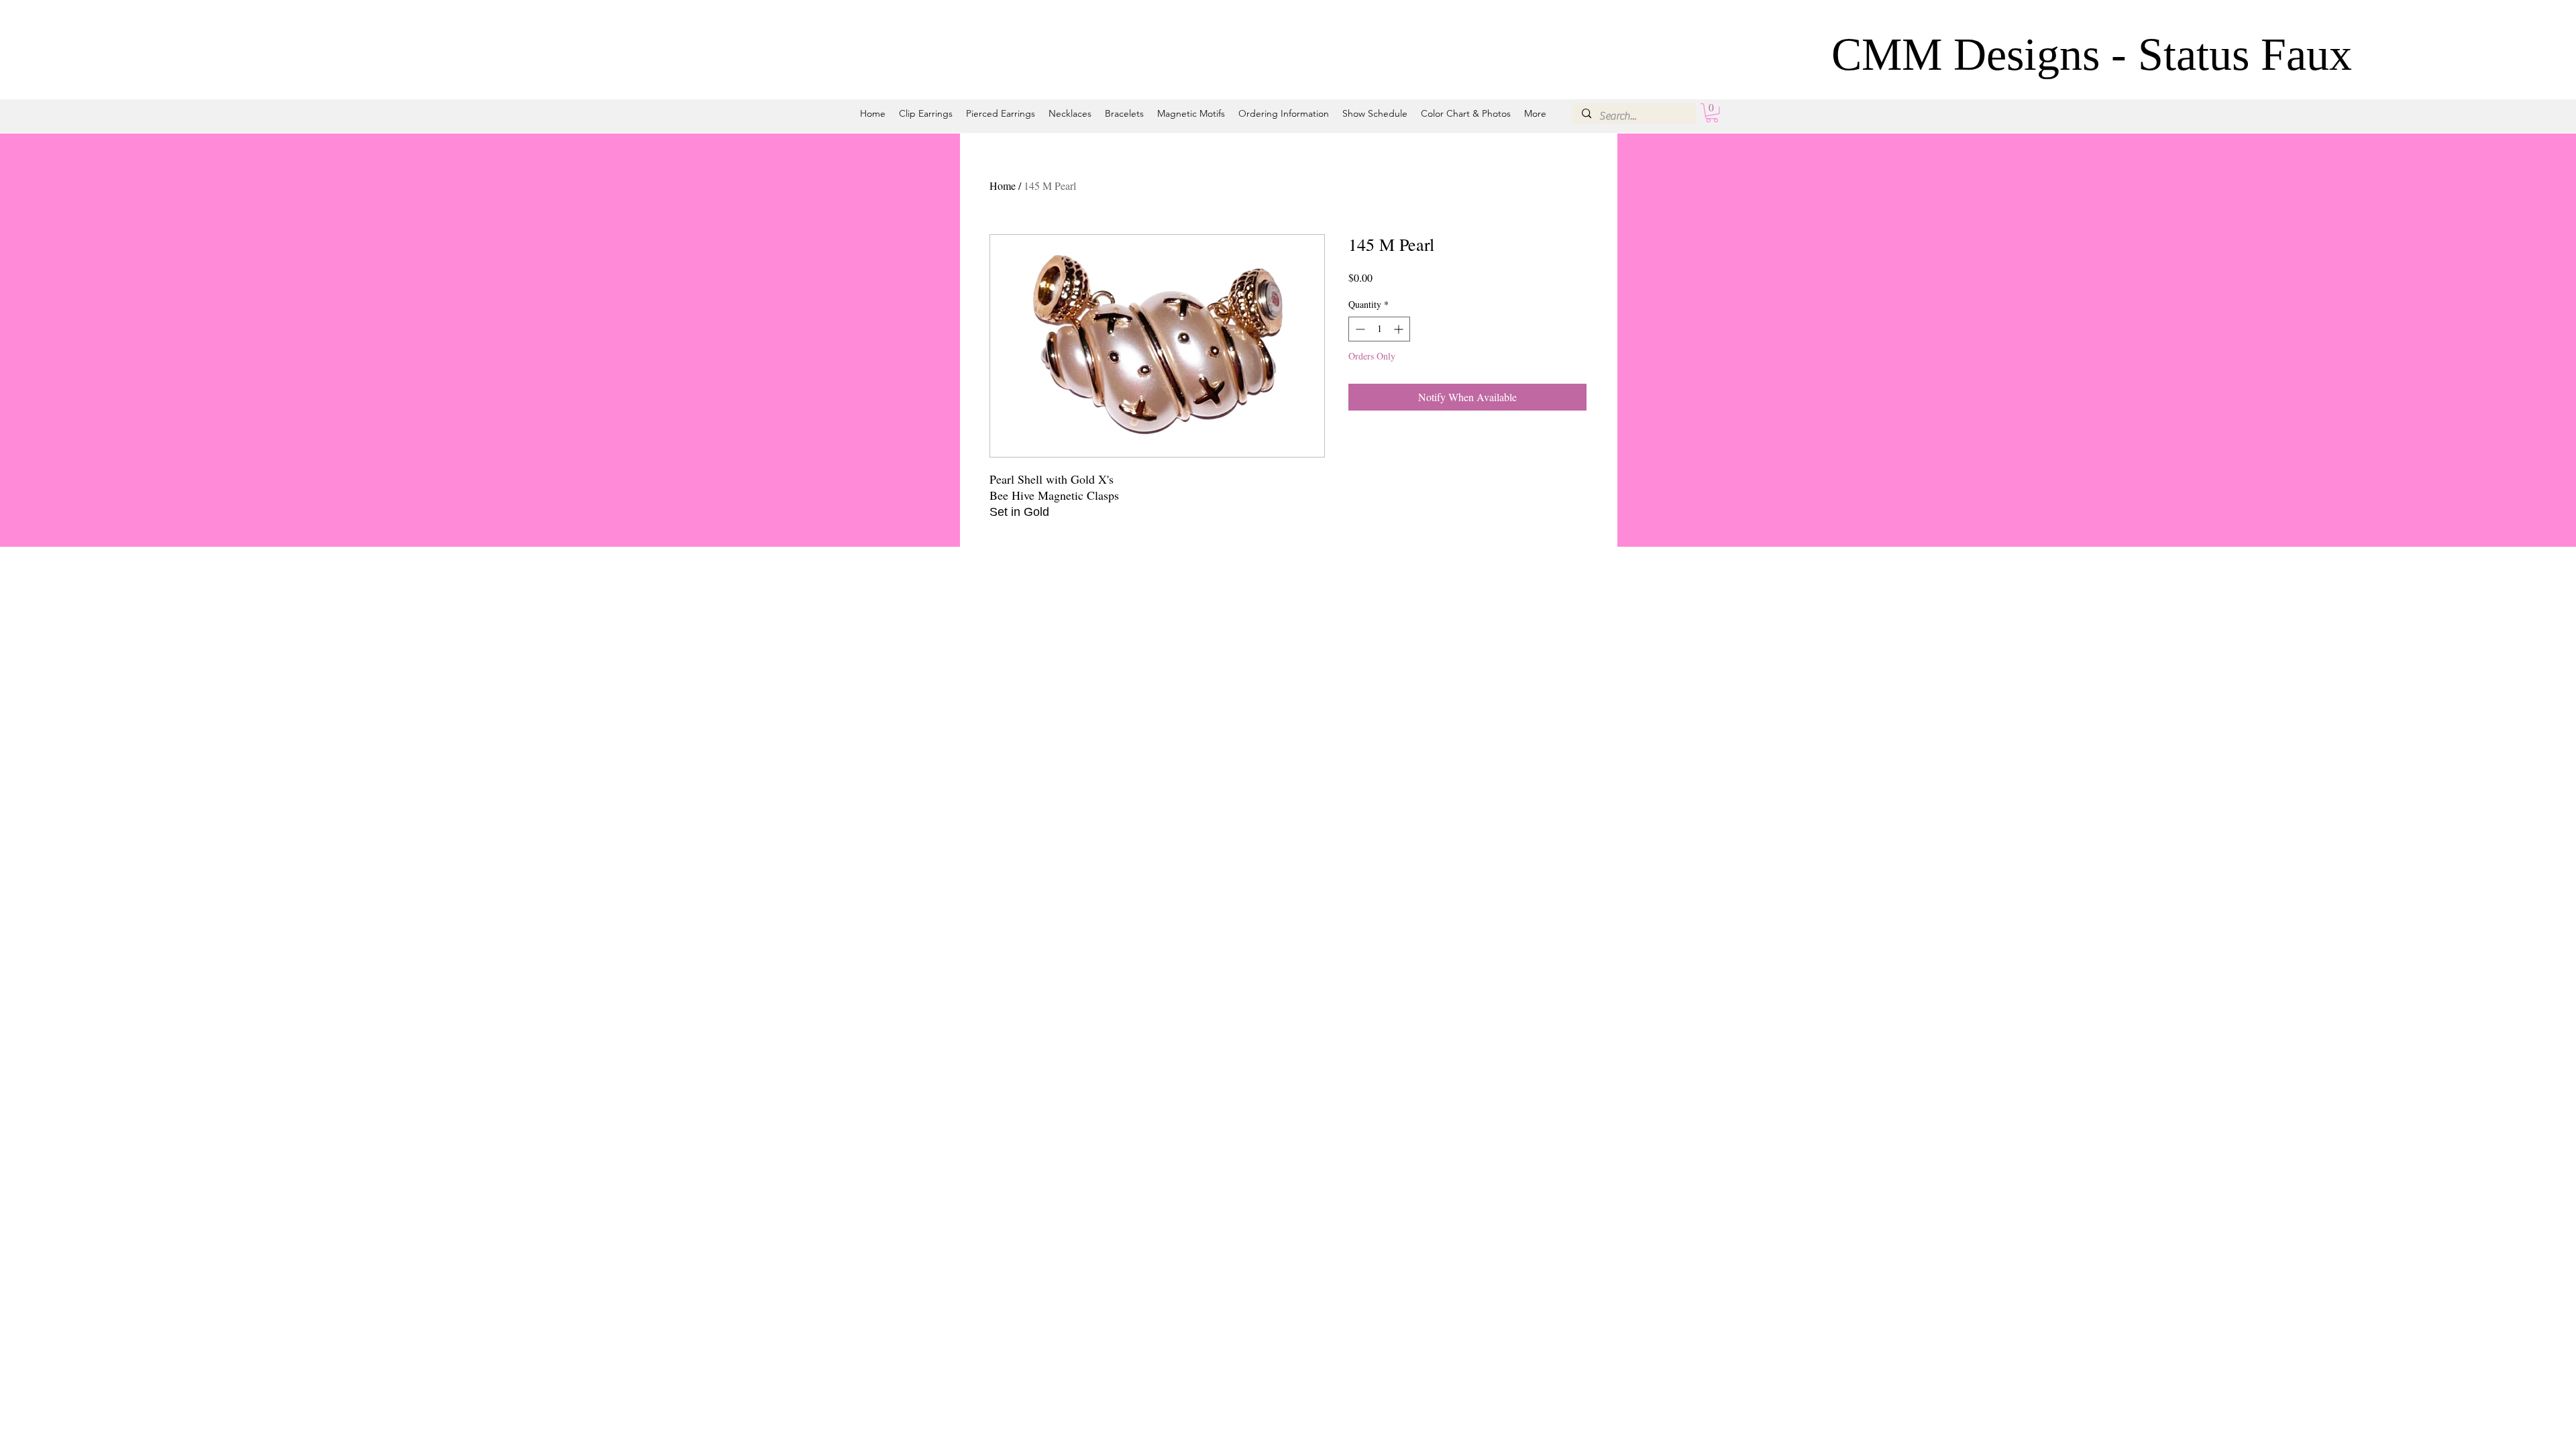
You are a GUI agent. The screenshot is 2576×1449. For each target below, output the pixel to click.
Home (1003, 185)
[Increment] (1400, 329)
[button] (1712, 113)
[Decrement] (1359, 329)
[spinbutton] (1379, 329)
